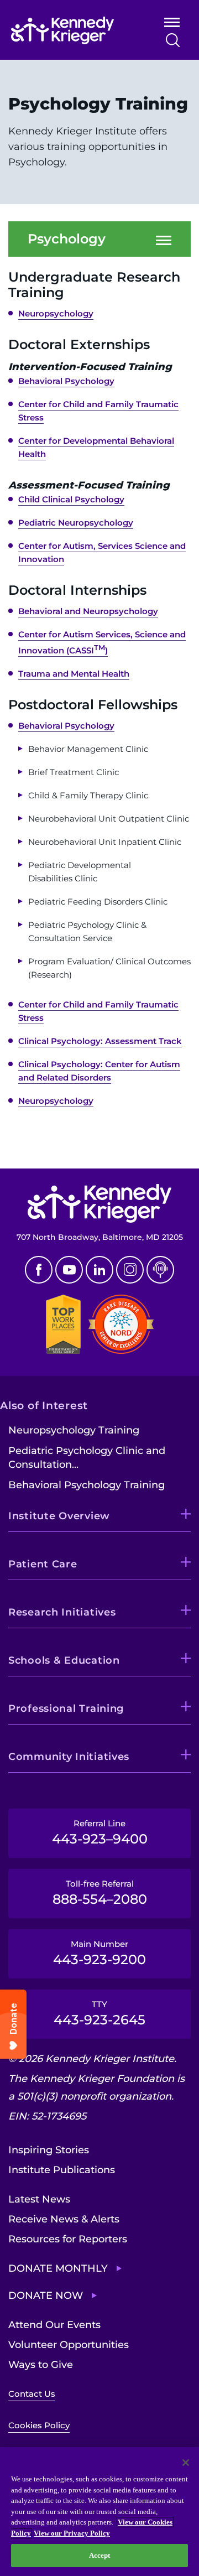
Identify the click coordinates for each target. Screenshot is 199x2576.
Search (173, 40)
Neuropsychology (56, 313)
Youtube (69, 1270)
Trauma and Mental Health (74, 674)
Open (172, 25)
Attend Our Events (54, 2325)
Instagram (130, 1270)
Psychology (67, 239)
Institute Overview (59, 1516)
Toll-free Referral (100, 1893)
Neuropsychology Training (74, 1430)
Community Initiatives (69, 1757)
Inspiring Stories (49, 2150)
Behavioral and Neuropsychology (88, 611)
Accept (100, 2555)
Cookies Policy (39, 2425)
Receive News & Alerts (64, 2219)
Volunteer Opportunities (69, 2345)
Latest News (39, 2199)
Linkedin (99, 1270)
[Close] (186, 2463)
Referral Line (100, 1832)
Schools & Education (64, 1660)
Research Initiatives (62, 1612)
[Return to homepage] (73, 30)
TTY (99, 2013)
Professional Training (66, 1708)
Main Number (99, 1953)
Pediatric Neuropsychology (76, 523)
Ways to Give (41, 2365)
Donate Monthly (58, 2268)
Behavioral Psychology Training (87, 1485)
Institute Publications (62, 2170)
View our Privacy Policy (72, 2533)
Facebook (39, 1270)
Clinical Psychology (59, 1041)
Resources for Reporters (68, 2239)
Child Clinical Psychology (71, 499)
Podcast (160, 1270)
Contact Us (32, 2394)
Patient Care (43, 1564)
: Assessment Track (141, 1041)
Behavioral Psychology (66, 381)
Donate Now (46, 2295)
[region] (99, 2512)
